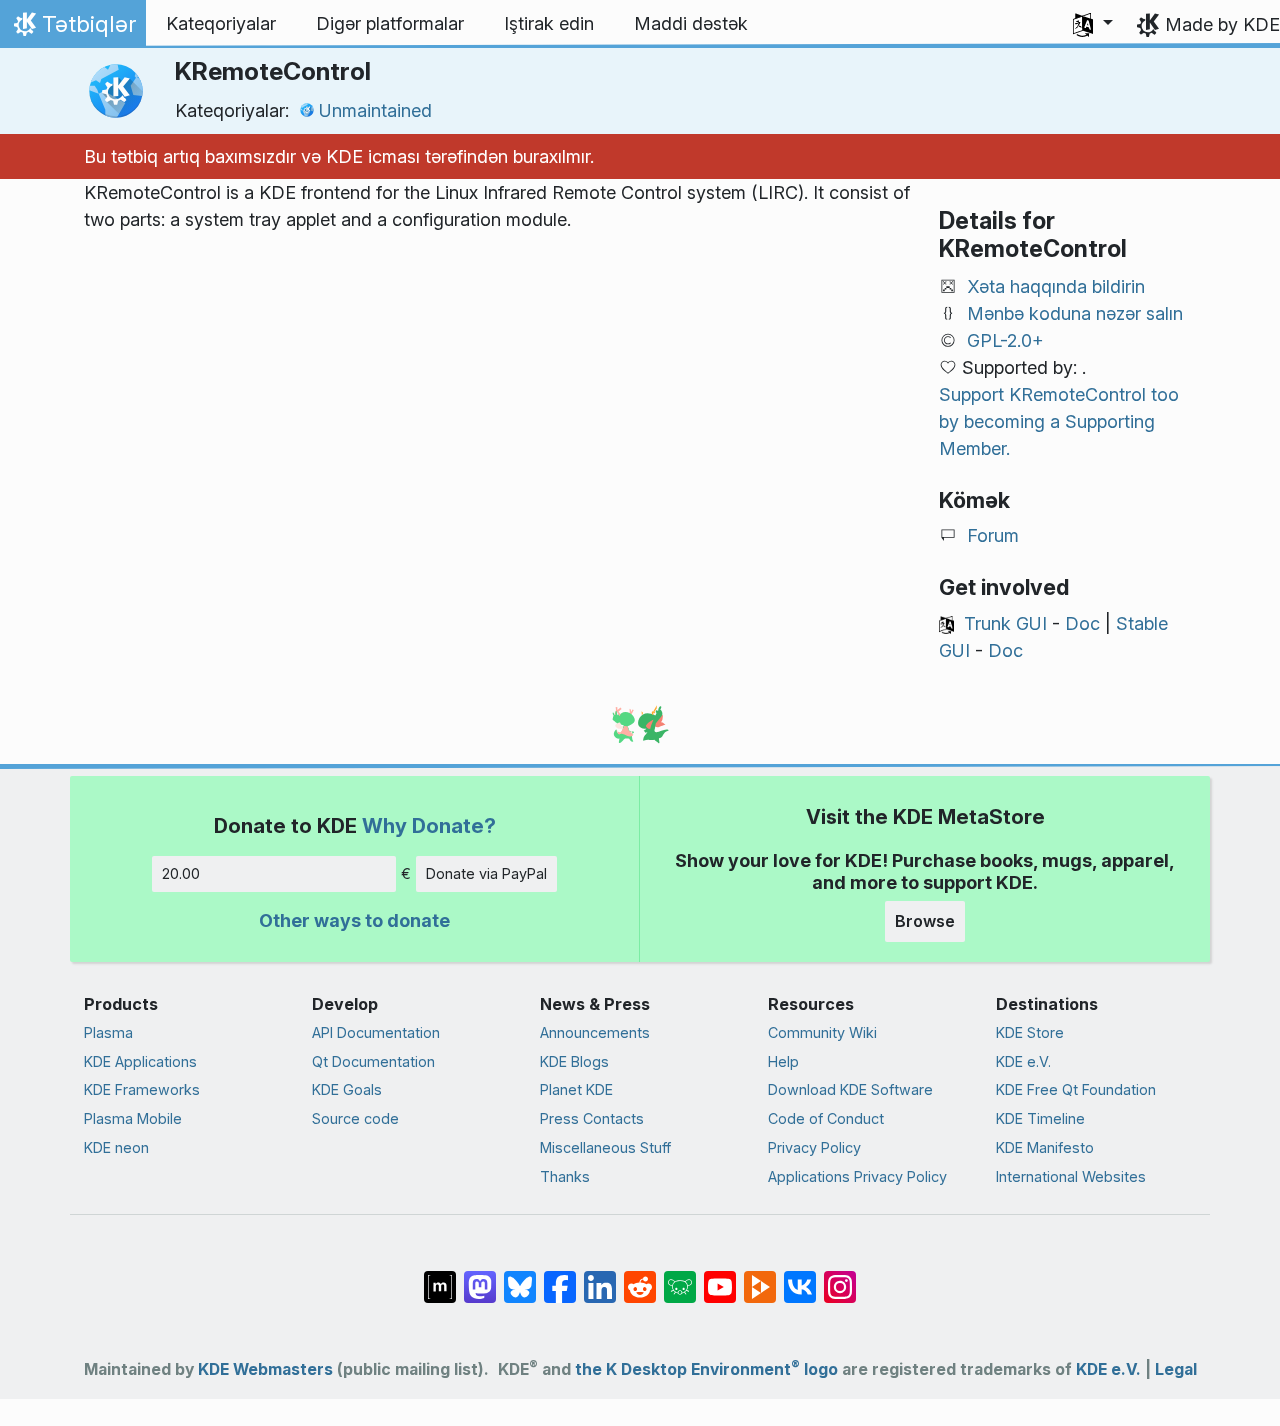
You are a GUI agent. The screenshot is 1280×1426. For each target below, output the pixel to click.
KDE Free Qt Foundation (1076, 1089)
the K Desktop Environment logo (706, 1369)
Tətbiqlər (72, 29)
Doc (1082, 623)
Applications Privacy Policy (857, 1176)
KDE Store (1030, 1032)
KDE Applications (140, 1061)
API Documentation (376, 1032)
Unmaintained (375, 110)
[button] (1093, 24)
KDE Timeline (1040, 1118)
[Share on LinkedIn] (600, 1276)
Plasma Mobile (133, 1118)
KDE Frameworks (142, 1089)
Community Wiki (822, 1032)
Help (783, 1061)
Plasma (108, 1032)
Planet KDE (576, 1089)
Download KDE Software (850, 1089)
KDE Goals (347, 1089)
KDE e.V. (1023, 1061)
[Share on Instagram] (840, 1276)
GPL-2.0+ (1005, 340)
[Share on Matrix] (440, 1276)
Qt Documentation (373, 1061)
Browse (925, 921)
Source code (355, 1118)
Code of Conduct (826, 1118)
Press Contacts (592, 1118)
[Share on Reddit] (640, 1276)
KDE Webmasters (265, 1369)
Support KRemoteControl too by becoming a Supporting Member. (1059, 421)
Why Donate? (429, 825)
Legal (1176, 1369)
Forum (993, 535)
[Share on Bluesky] (520, 1276)
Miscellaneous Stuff (605, 1147)
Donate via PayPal (486, 873)
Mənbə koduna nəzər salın (1075, 313)
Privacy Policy (814, 1147)
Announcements (595, 1032)
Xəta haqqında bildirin (1056, 286)
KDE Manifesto (1045, 1147)
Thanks (565, 1176)
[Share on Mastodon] (480, 1276)
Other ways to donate (354, 920)
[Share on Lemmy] (680, 1276)
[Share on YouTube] (720, 1276)
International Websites (1071, 1176)
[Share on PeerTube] (760, 1276)
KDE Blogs (574, 1061)
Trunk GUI (1005, 623)
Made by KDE (1222, 24)
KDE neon (116, 1147)
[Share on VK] (800, 1276)
